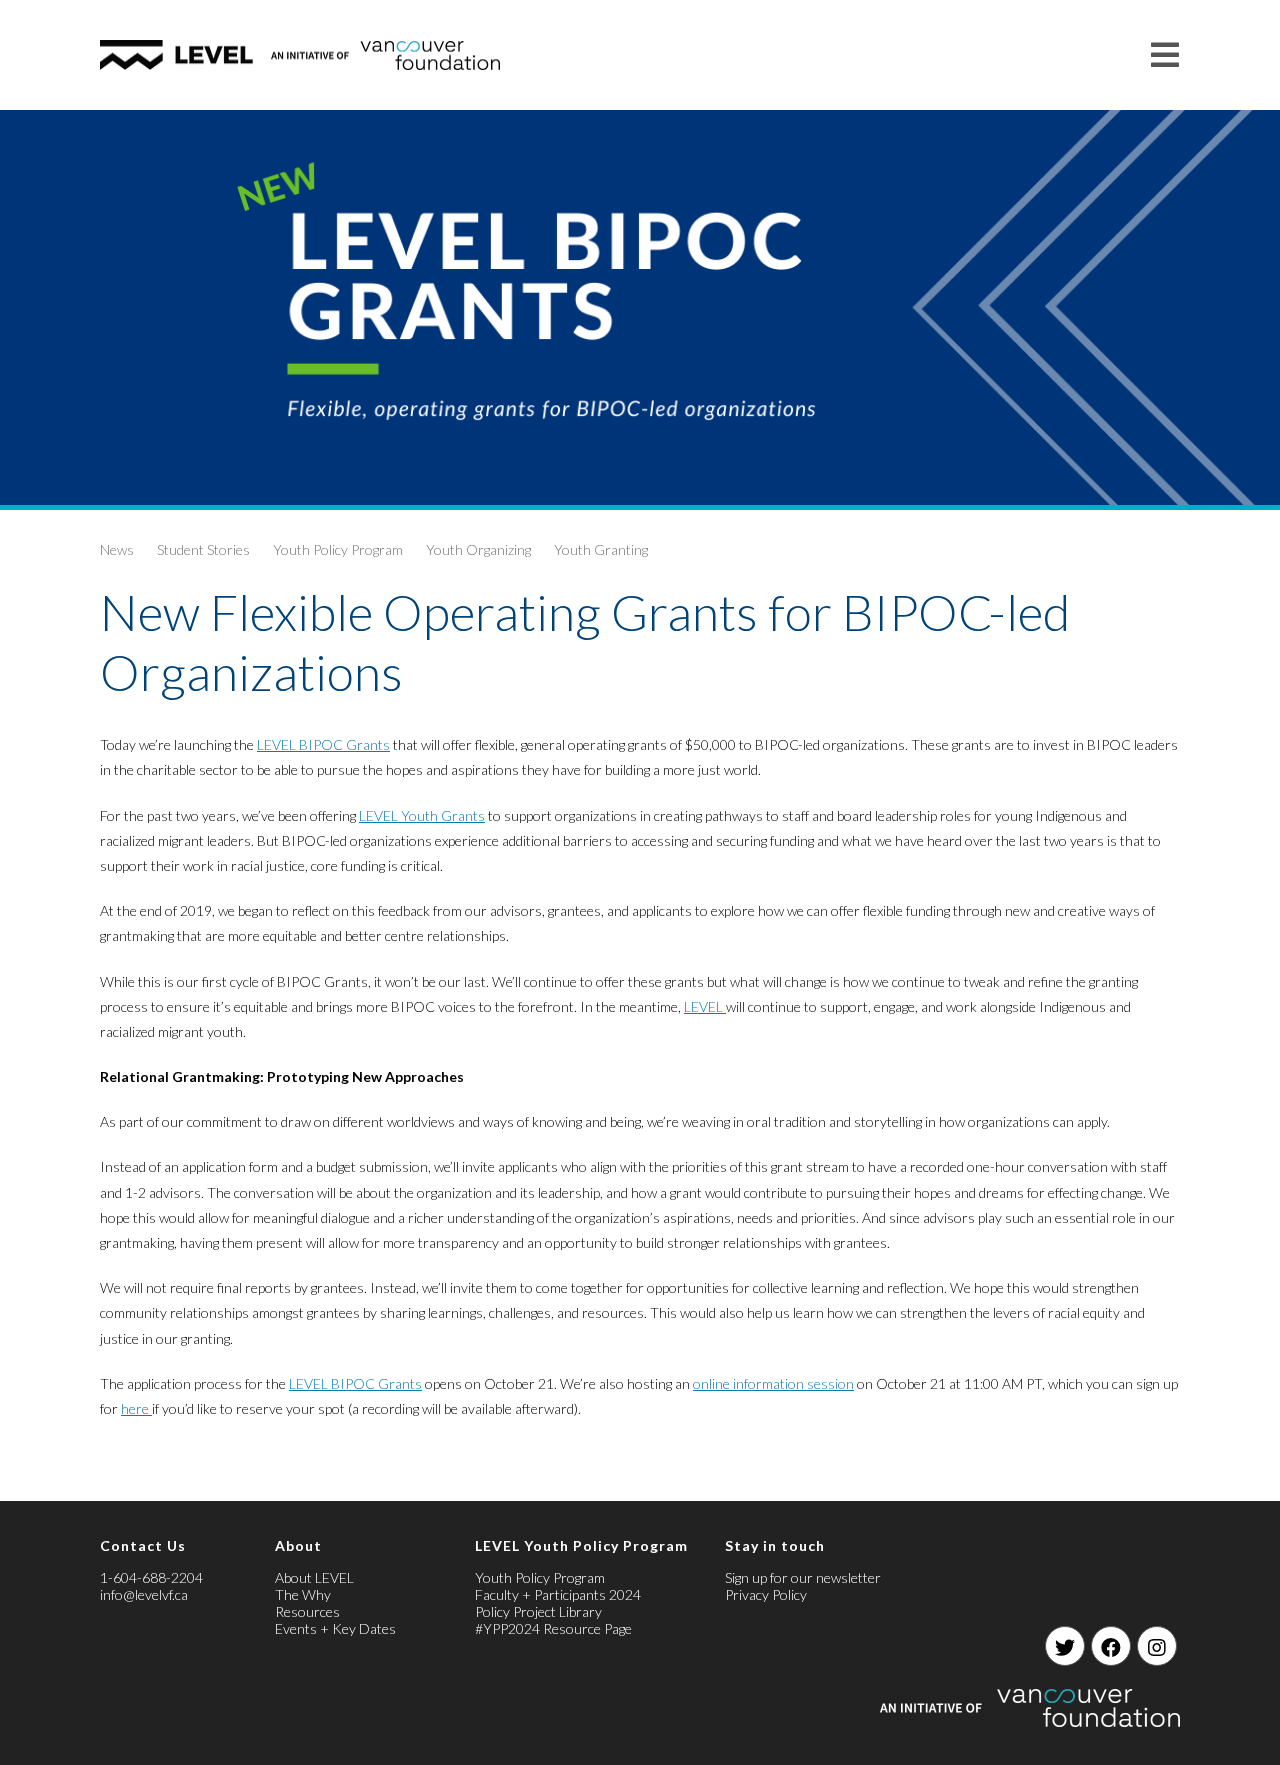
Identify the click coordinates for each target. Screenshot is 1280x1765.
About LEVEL (314, 1577)
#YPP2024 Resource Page (553, 1628)
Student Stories (203, 549)
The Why (303, 1594)
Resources (307, 1611)
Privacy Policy (766, 1594)
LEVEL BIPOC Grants (323, 744)
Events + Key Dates (335, 1628)
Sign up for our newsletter (803, 1577)
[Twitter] (1065, 1646)
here (136, 1408)
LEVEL (705, 1006)
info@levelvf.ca (144, 1594)
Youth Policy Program (338, 549)
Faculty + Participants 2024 (558, 1594)
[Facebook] (1111, 1646)
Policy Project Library (538, 1611)
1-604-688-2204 (151, 1577)
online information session (773, 1383)
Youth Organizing (478, 549)
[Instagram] (1157, 1646)
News (117, 549)
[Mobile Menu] (1165, 54)
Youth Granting (601, 549)
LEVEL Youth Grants (422, 815)
